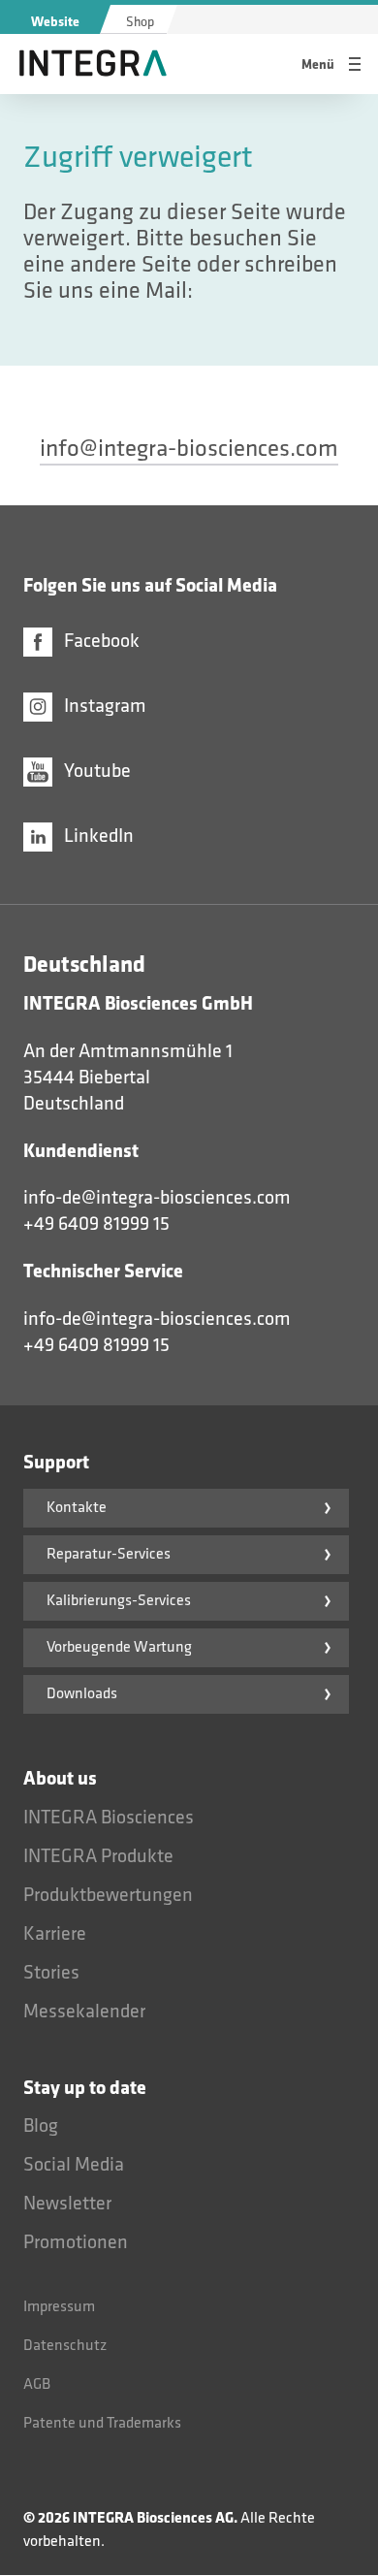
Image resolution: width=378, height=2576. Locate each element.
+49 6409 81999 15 (96, 1224)
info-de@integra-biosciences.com (157, 1198)
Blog (41, 2126)
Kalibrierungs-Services (119, 1601)
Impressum (59, 2307)
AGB (37, 2384)
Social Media (74, 2165)
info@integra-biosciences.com (189, 449)
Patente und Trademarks (102, 2423)
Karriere (55, 1934)
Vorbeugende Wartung (119, 1647)
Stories (51, 1973)
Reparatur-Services (109, 1554)
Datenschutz (65, 2346)
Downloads (82, 1694)
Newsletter (67, 2204)
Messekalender (84, 2012)
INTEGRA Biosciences (109, 1818)
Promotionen (76, 2242)
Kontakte (77, 1508)
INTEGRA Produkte (98, 1856)
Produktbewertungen (108, 1895)
